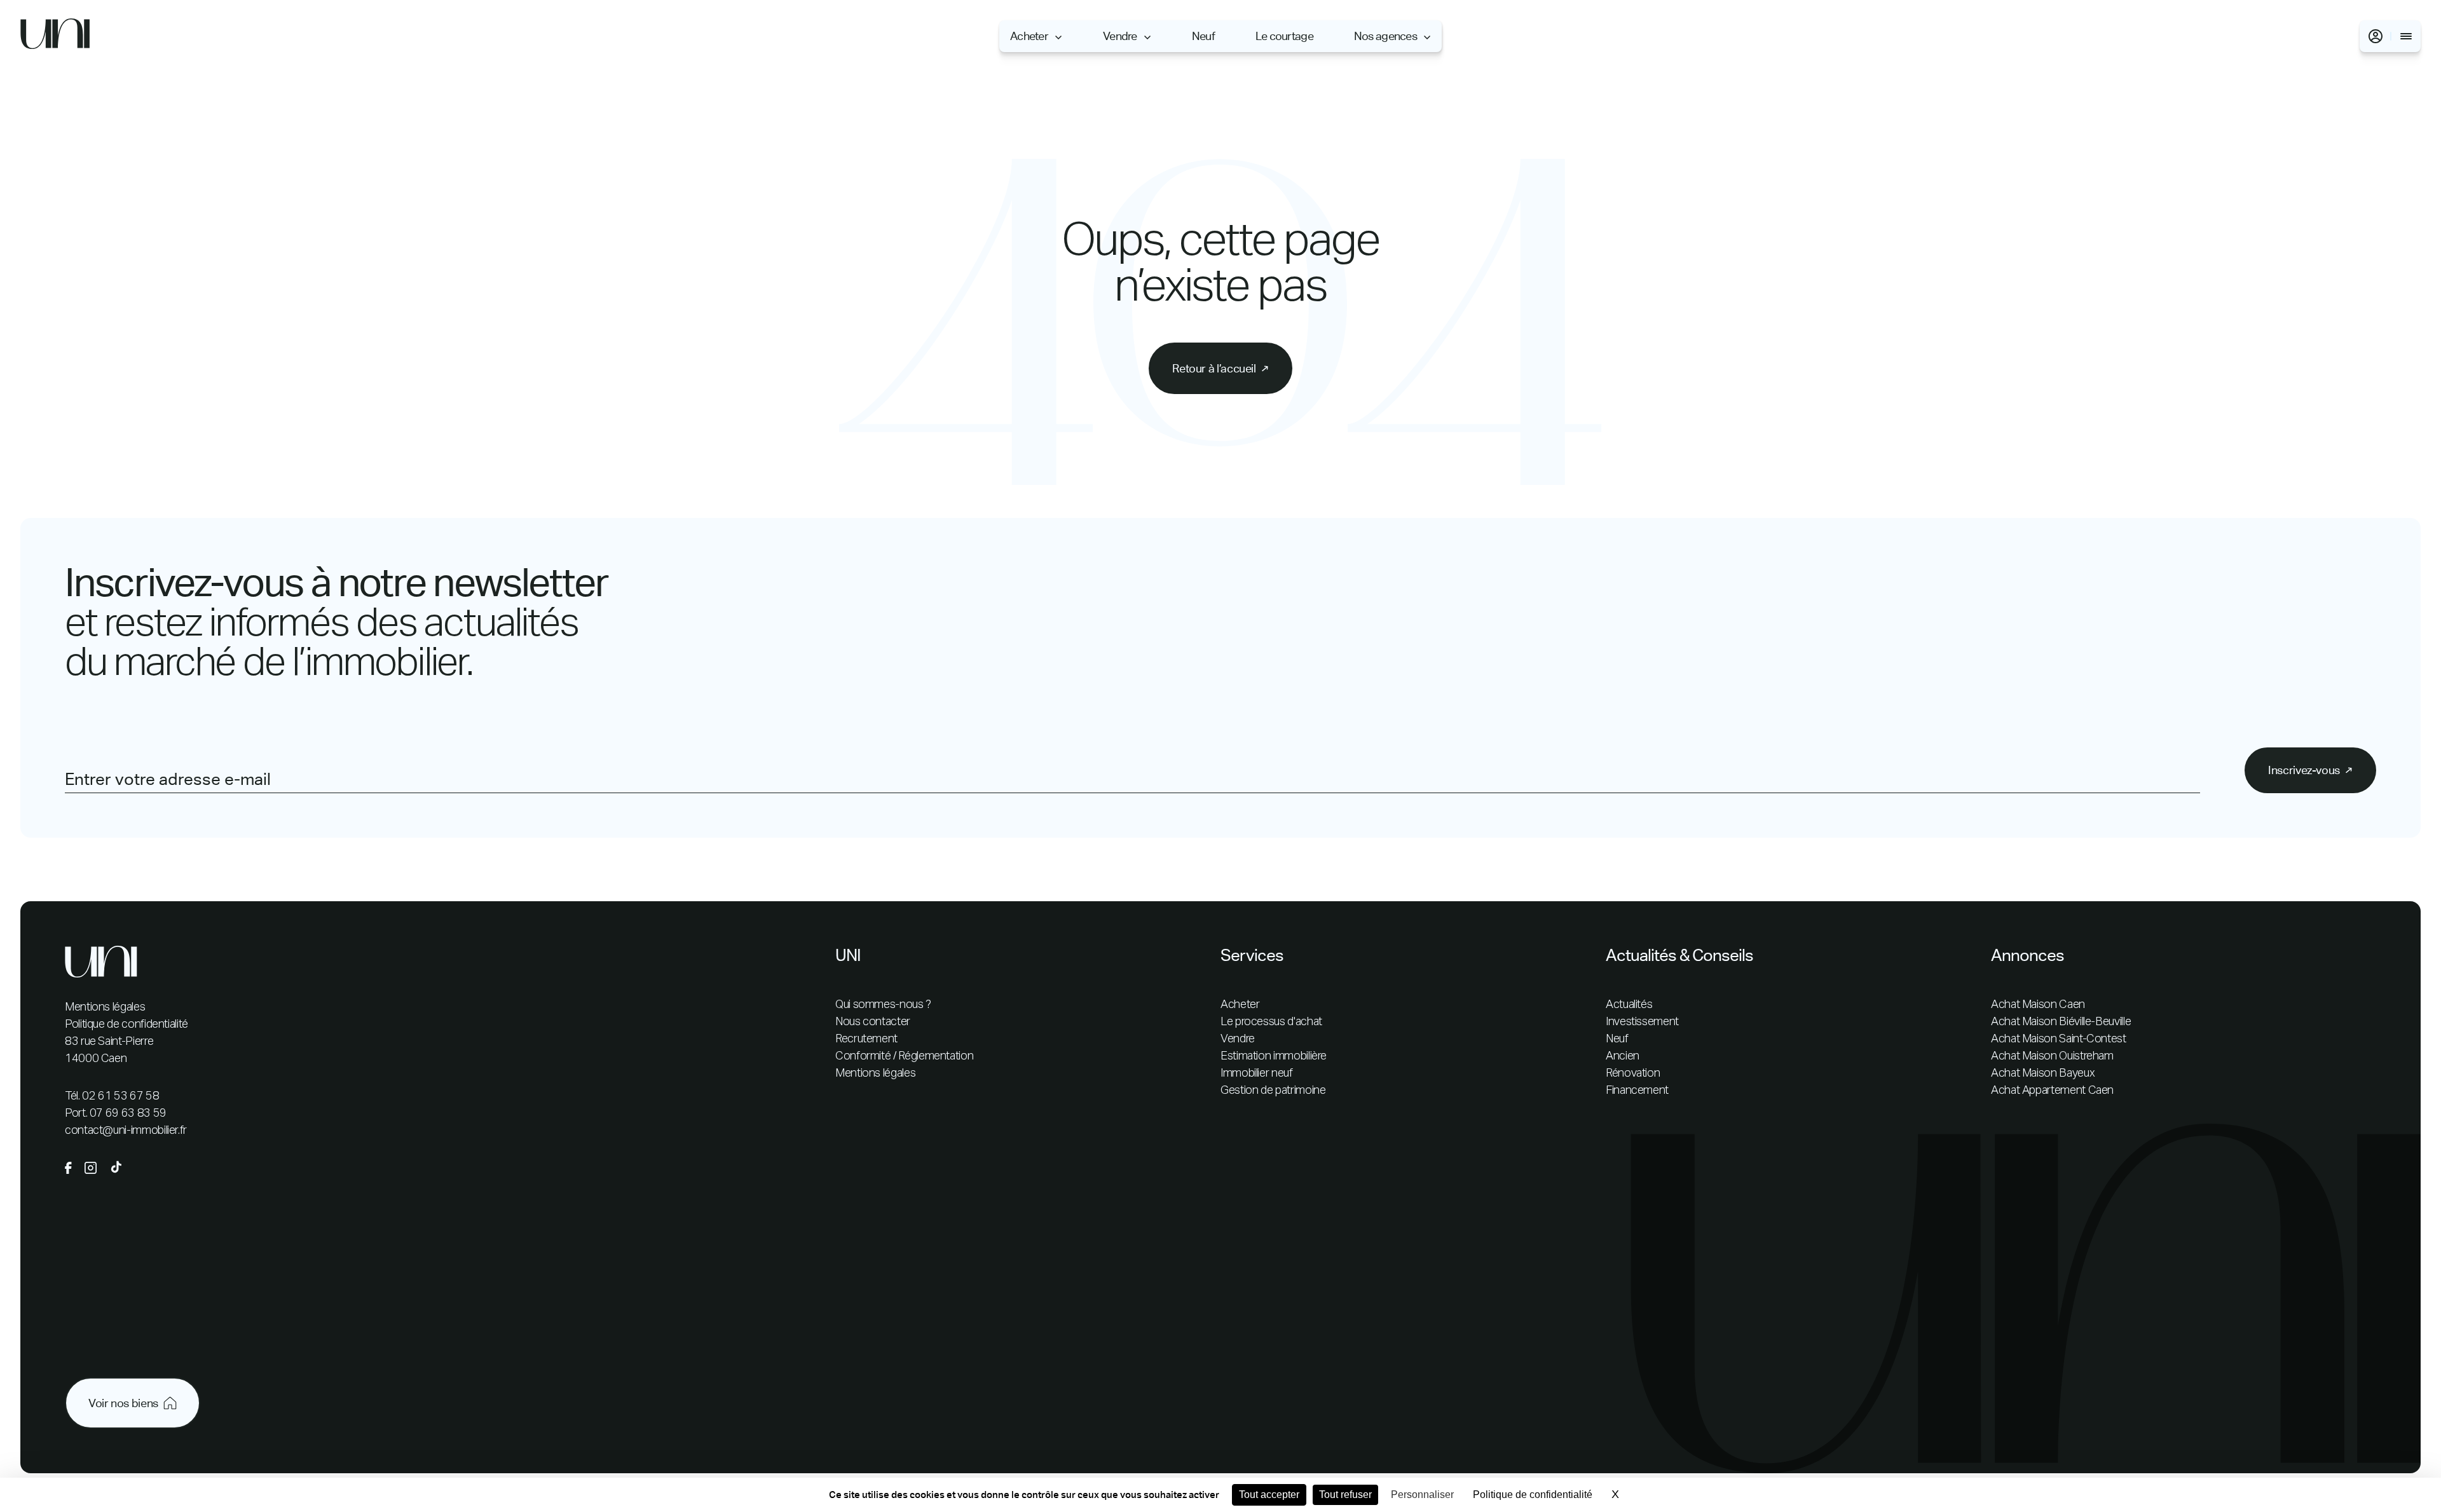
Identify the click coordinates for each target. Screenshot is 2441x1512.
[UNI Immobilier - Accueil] (55, 37)
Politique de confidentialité (126, 1025)
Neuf (1203, 36)
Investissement (1642, 1022)
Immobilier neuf (1257, 1073)
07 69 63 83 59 (128, 1114)
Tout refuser (1345, 1495)
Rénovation (1633, 1073)
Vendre (1120, 36)
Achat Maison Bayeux (2043, 1073)
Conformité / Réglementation (904, 1056)
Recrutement (866, 1039)
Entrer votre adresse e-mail (168, 779)
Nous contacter (873, 1022)
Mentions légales (105, 1007)
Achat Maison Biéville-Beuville (2061, 1022)
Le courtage (1284, 36)
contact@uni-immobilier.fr (126, 1131)
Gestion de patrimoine (1273, 1091)
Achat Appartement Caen (2052, 1091)
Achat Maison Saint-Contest (2059, 1039)
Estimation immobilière (1274, 1056)
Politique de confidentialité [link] (1533, 1495)
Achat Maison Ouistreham (2052, 1056)
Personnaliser (1422, 1495)
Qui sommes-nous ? (883, 1005)
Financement (1637, 1091)
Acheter (1029, 36)
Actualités (1629, 1005)
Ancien (1623, 1056)
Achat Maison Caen (2038, 1005)
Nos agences (1385, 36)
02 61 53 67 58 (120, 1096)
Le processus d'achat (1271, 1022)
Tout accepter (1269, 1495)
